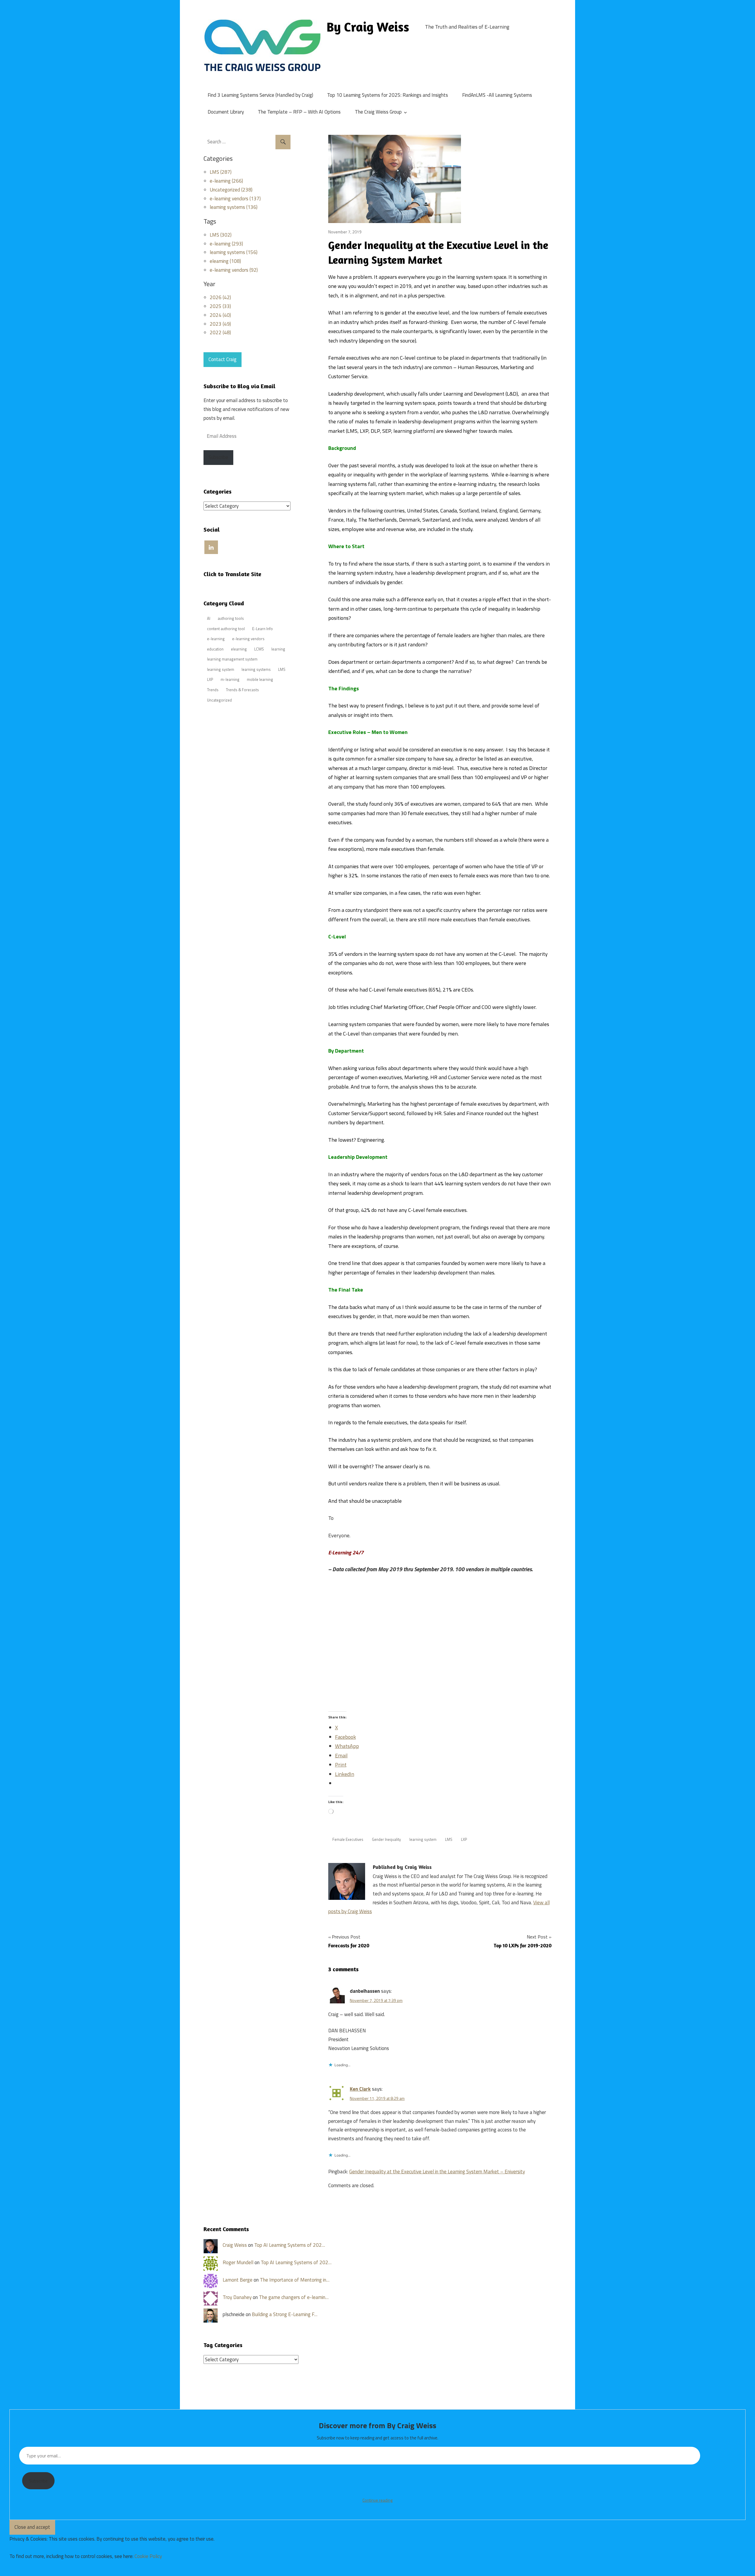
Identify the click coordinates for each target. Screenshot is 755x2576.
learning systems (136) (234, 207)
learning (278, 649)
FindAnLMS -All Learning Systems (497, 95)
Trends (213, 690)
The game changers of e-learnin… (294, 2297)
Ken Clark (360, 2089)
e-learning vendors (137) (235, 199)
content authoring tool (226, 629)
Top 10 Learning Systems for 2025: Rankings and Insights (388, 95)
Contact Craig (223, 359)
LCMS (259, 649)
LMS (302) (221, 235)
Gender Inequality (386, 1839)
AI (209, 618)
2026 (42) (220, 297)
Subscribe (218, 457)
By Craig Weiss (368, 27)
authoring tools (231, 618)
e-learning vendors (248, 639)
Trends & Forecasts (242, 690)
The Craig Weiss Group (378, 112)
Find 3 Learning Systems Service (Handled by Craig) (260, 95)
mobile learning (260, 679)
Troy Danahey (237, 2297)
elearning (239, 649)
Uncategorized (219, 700)
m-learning (230, 679)
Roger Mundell (238, 2262)
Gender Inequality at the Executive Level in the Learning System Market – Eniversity (437, 2172)
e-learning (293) (226, 244)
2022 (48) (220, 332)
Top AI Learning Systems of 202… (290, 2245)
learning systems (256, 669)
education (215, 649)
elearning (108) (225, 261)
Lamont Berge (238, 2280)
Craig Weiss (235, 2245)
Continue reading (377, 2500)
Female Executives (348, 1839)
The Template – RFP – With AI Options (299, 112)
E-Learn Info (262, 629)
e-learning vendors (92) (234, 270)
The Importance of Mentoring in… (295, 2280)
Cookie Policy (148, 2556)
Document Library (226, 112)
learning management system (232, 659)
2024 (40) (220, 315)
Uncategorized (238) (231, 190)
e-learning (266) (226, 181)
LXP (464, 1839)
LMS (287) (221, 172)
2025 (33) (220, 306)
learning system (423, 1839)
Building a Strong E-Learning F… (285, 2314)
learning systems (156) (234, 252)
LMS (449, 1839)
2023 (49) (220, 324)
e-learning (216, 639)
